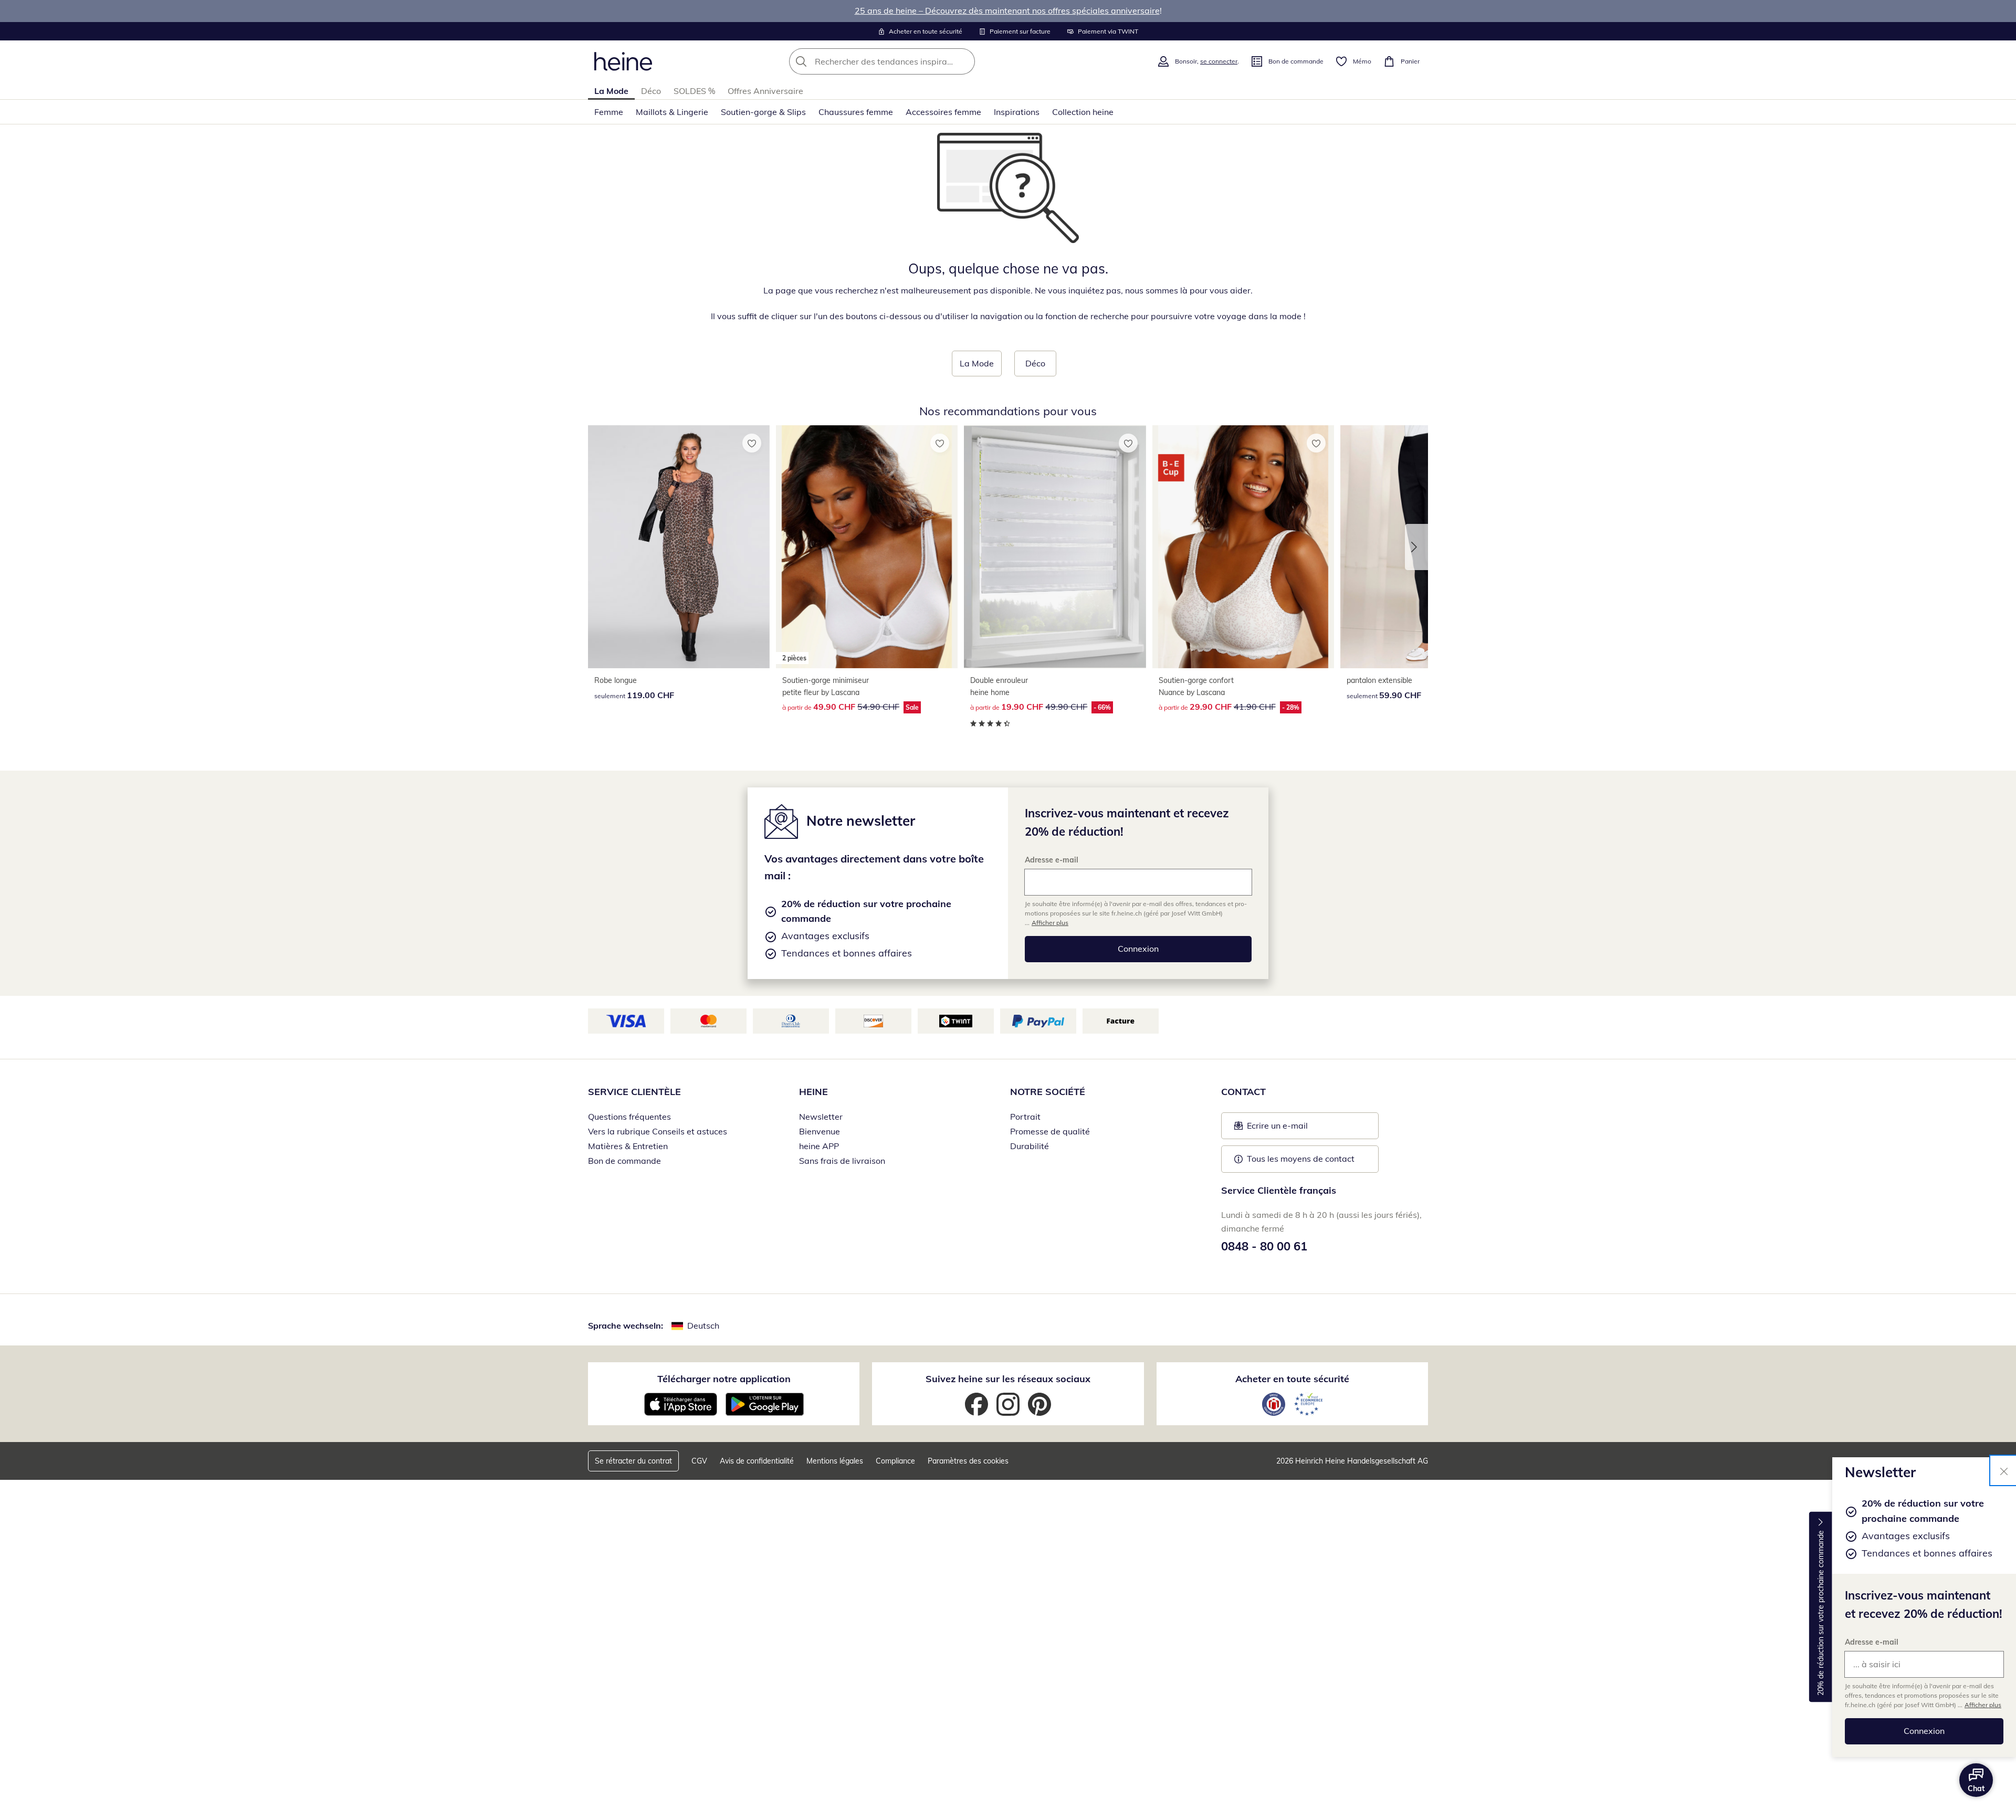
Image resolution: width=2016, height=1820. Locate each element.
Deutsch (703, 1325)
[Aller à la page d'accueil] (623, 61)
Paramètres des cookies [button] (968, 1461)
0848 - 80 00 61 (1264, 1246)
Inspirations (1017, 112)
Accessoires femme (943, 112)
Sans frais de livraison (842, 1161)
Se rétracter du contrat (633, 1461)
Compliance (895, 1461)
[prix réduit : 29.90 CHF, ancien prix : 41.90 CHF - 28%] (1243, 547)
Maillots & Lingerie (672, 112)
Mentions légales (835, 1461)
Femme (609, 112)
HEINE (813, 1092)
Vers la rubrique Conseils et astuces (658, 1131)
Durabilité (1030, 1146)
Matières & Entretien (628, 1146)
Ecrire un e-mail (1293, 1129)
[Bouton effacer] (964, 61)
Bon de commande (624, 1161)
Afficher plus (1983, 1705)
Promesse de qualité (1050, 1131)
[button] (1416, 547)
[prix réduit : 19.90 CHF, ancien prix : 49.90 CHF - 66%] (1055, 547)
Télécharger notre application (724, 1379)
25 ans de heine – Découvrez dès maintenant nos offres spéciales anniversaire (1007, 10)
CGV (699, 1461)
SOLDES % (694, 91)
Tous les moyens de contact (1301, 1159)
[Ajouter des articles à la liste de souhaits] (752, 443)
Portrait (1025, 1117)
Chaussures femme (856, 112)
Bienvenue (820, 1131)
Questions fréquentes (629, 1117)
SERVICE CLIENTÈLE (634, 1092)
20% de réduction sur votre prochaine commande (1821, 1613)
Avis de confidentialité (757, 1461)
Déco (651, 91)
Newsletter (821, 1117)
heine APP (819, 1146)
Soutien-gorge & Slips (763, 112)
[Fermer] (2004, 1470)
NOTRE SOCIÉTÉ (1048, 1092)
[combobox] (905, 61)
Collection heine (1083, 112)
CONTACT (1243, 1092)
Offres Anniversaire (765, 91)
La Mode (611, 91)
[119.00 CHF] (679, 547)
